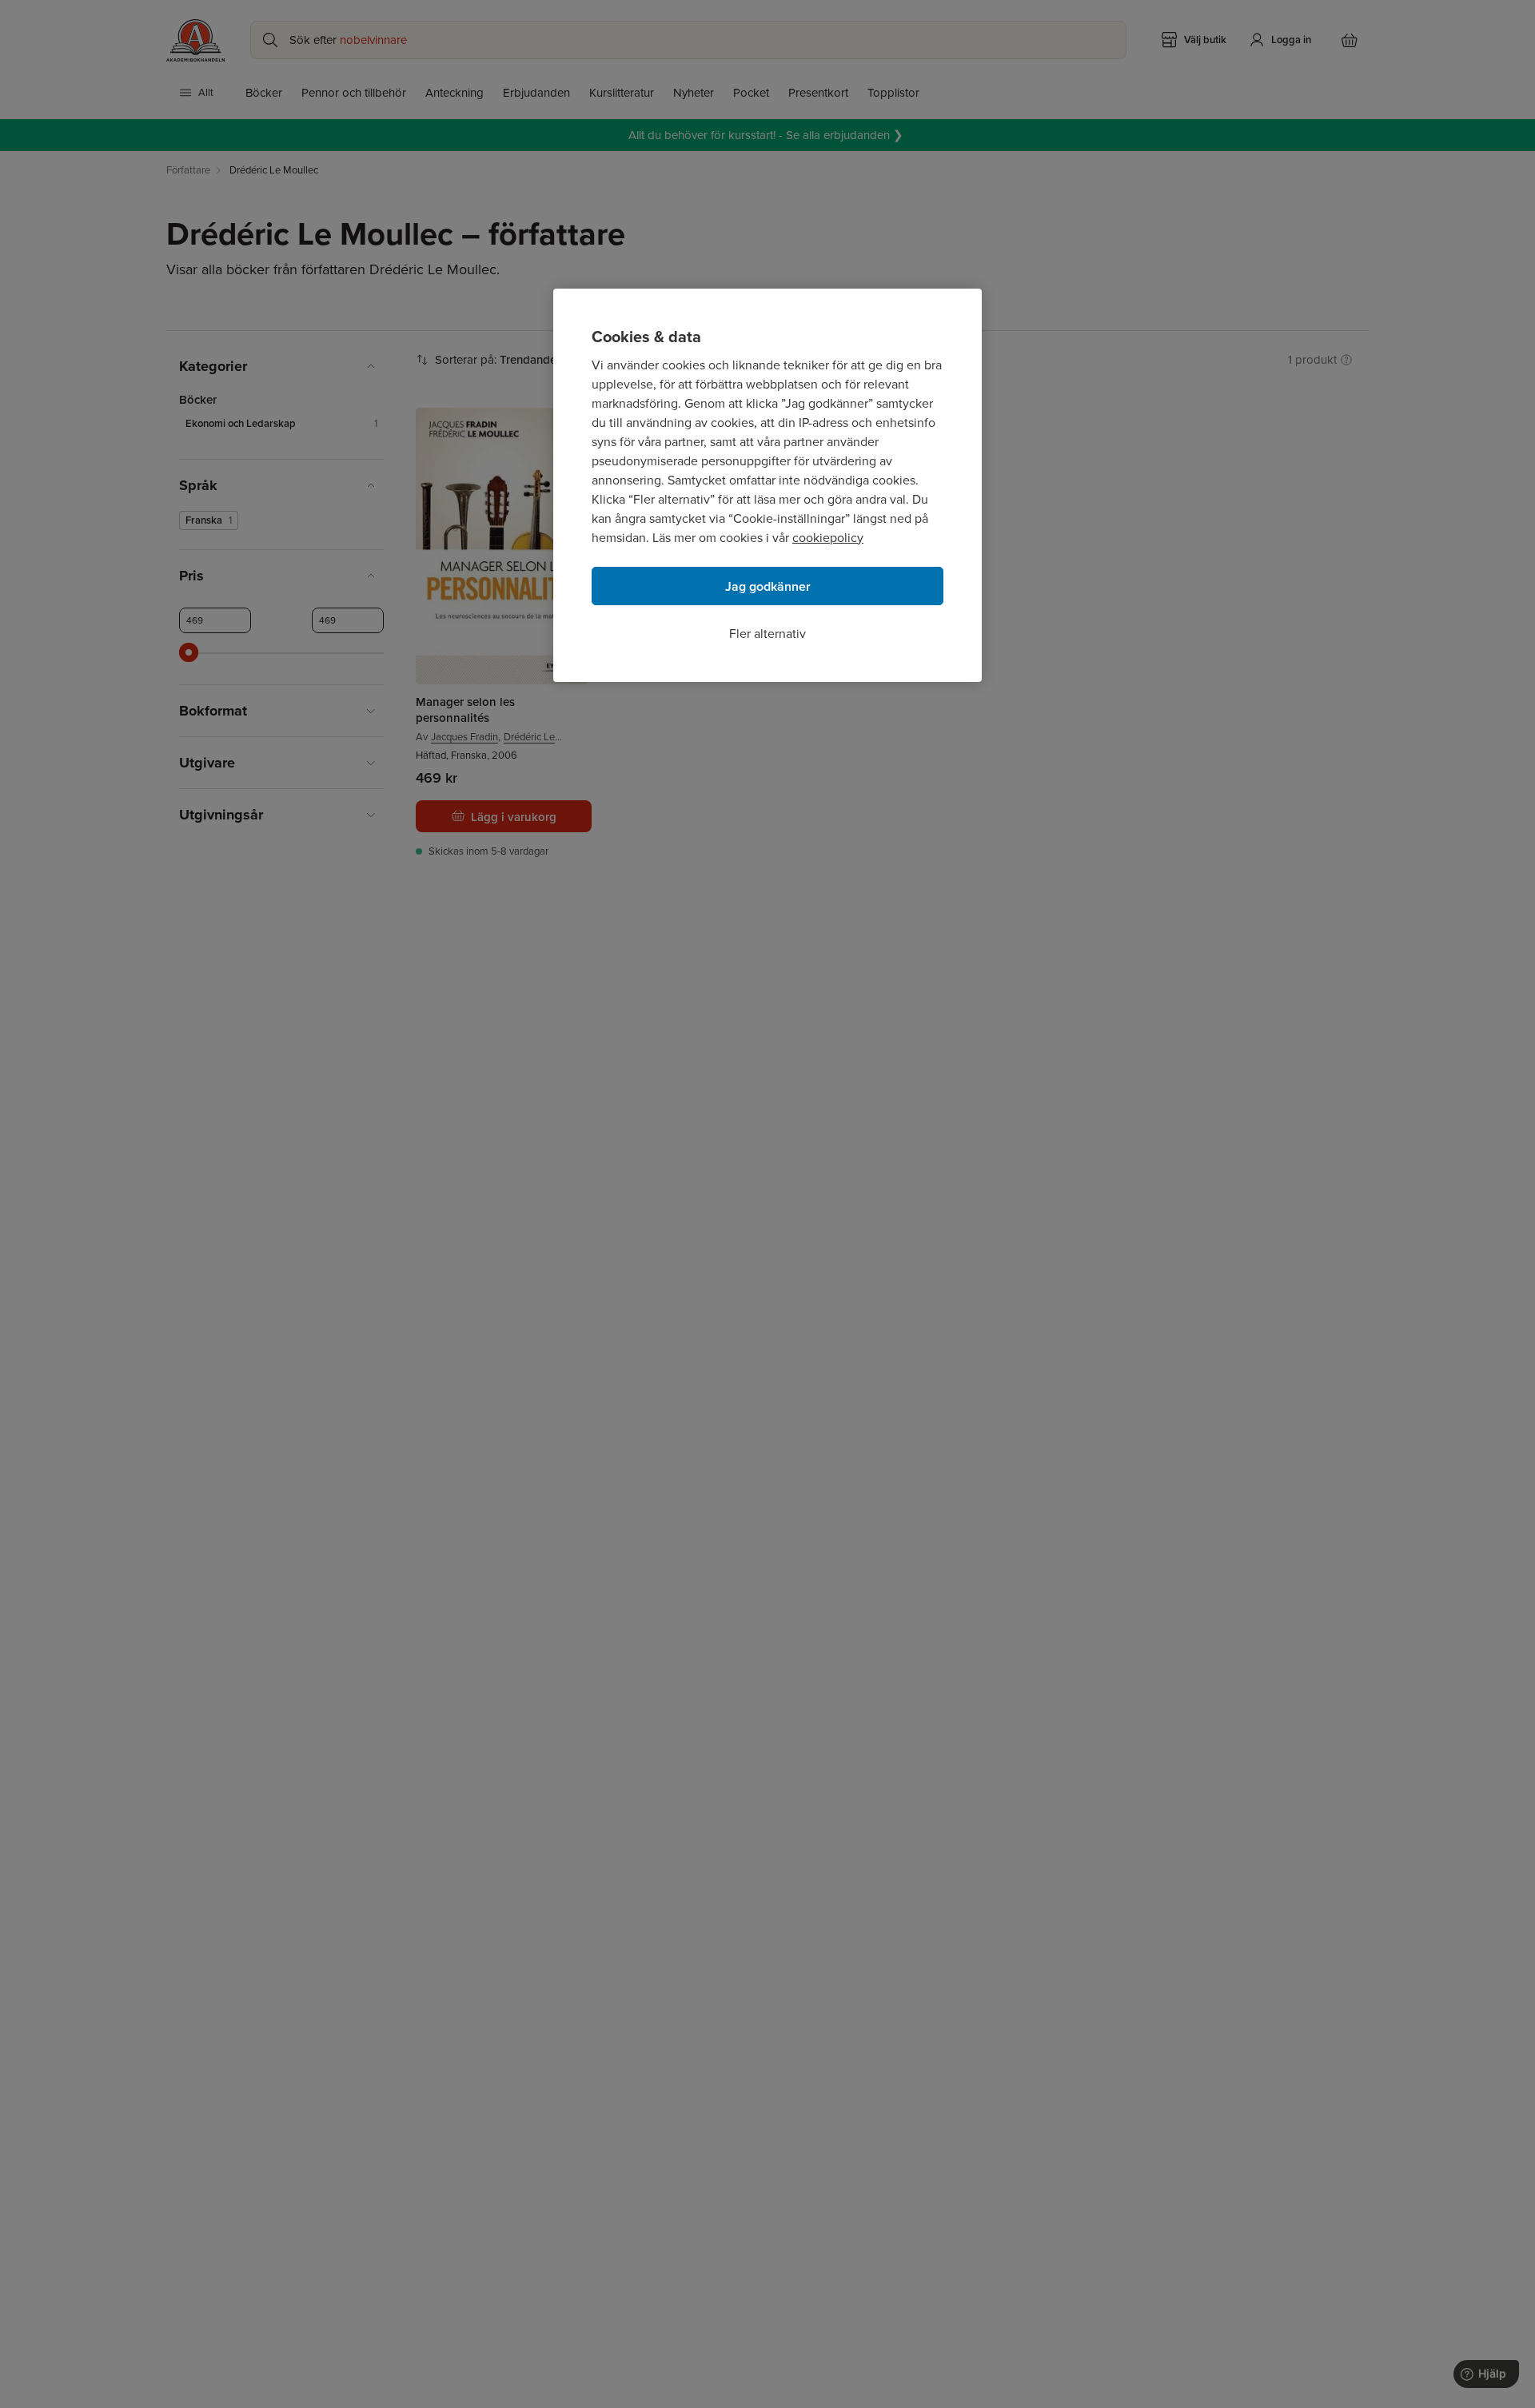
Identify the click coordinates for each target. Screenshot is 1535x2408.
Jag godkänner (768, 586)
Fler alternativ (767, 634)
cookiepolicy (828, 538)
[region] (767, 485)
